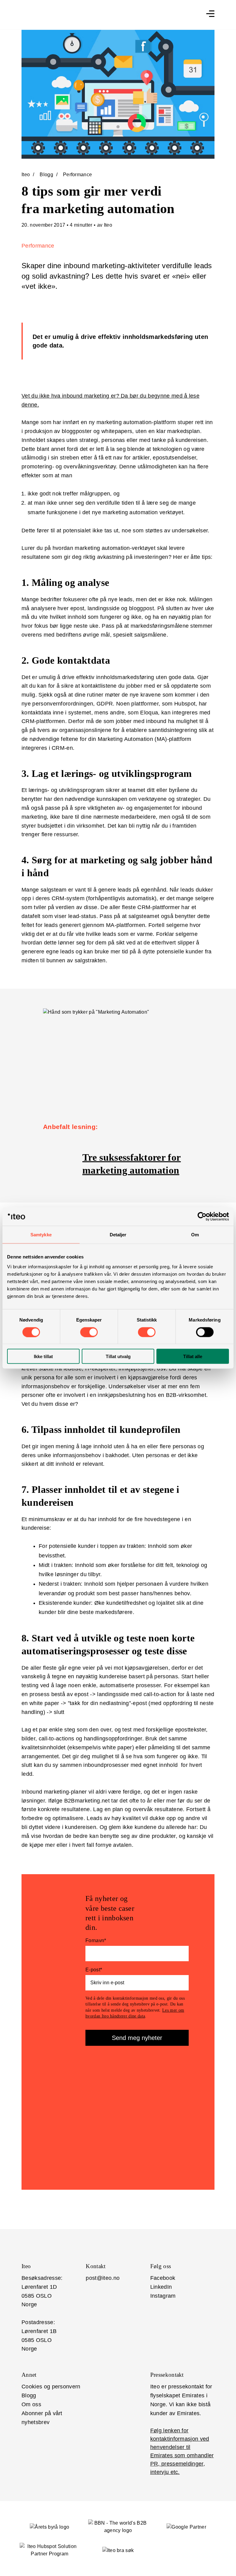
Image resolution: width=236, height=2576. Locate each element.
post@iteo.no (103, 2278)
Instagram (163, 2296)
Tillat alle (193, 1356)
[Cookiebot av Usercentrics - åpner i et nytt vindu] (202, 1217)
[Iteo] (142, 15)
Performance (78, 175)
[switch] (89, 1332)
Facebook (163, 2278)
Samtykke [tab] (41, 1235)
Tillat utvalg (118, 1356)
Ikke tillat (43, 1356)
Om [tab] (195, 1235)
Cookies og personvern (51, 2387)
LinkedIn (161, 2287)
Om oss (31, 2404)
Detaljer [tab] (118, 1235)
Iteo (26, 175)
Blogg (46, 175)
